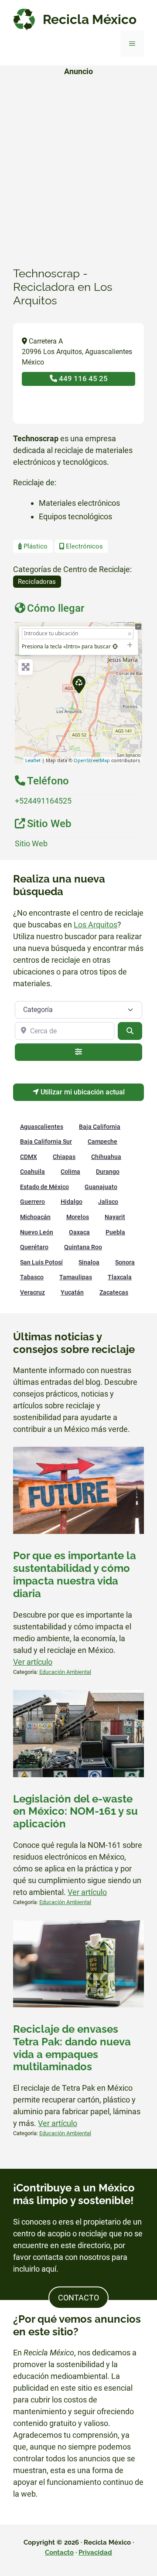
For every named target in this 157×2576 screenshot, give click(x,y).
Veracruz (32, 1292)
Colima (70, 1172)
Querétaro (34, 1247)
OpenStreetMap (92, 760)
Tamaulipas (76, 1277)
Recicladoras (37, 582)
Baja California (100, 1127)
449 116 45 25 (82, 378)
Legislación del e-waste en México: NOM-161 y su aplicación (75, 1812)
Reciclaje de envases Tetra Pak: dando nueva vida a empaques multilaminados (72, 2048)
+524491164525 (43, 801)
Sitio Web (31, 843)
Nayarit (115, 1217)
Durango (108, 1172)
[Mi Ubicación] (115, 646)
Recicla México (90, 19)
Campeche (102, 1141)
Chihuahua (106, 1157)
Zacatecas (114, 1292)
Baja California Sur (46, 1141)
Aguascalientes (42, 1127)
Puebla (115, 1232)
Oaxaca (79, 1232)
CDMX (29, 1157)
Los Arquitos (96, 925)
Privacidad (95, 2552)
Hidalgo (72, 1202)
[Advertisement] (78, 162)
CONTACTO (78, 2298)
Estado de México (44, 1187)
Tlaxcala (120, 1277)
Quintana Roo (83, 1247)
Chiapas (64, 1157)
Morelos (78, 1217)
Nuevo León (37, 1232)
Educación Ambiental (65, 1672)
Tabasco (32, 1277)
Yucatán (72, 1292)
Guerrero (32, 1202)
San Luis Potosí (41, 1262)
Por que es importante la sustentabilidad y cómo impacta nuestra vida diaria (75, 1574)
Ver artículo (33, 1662)
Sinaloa (89, 1262)
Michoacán (35, 1217)
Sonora (125, 1262)
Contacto (59, 2552)
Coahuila (32, 1172)
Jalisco (108, 1202)
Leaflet (33, 760)
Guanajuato (101, 1187)
